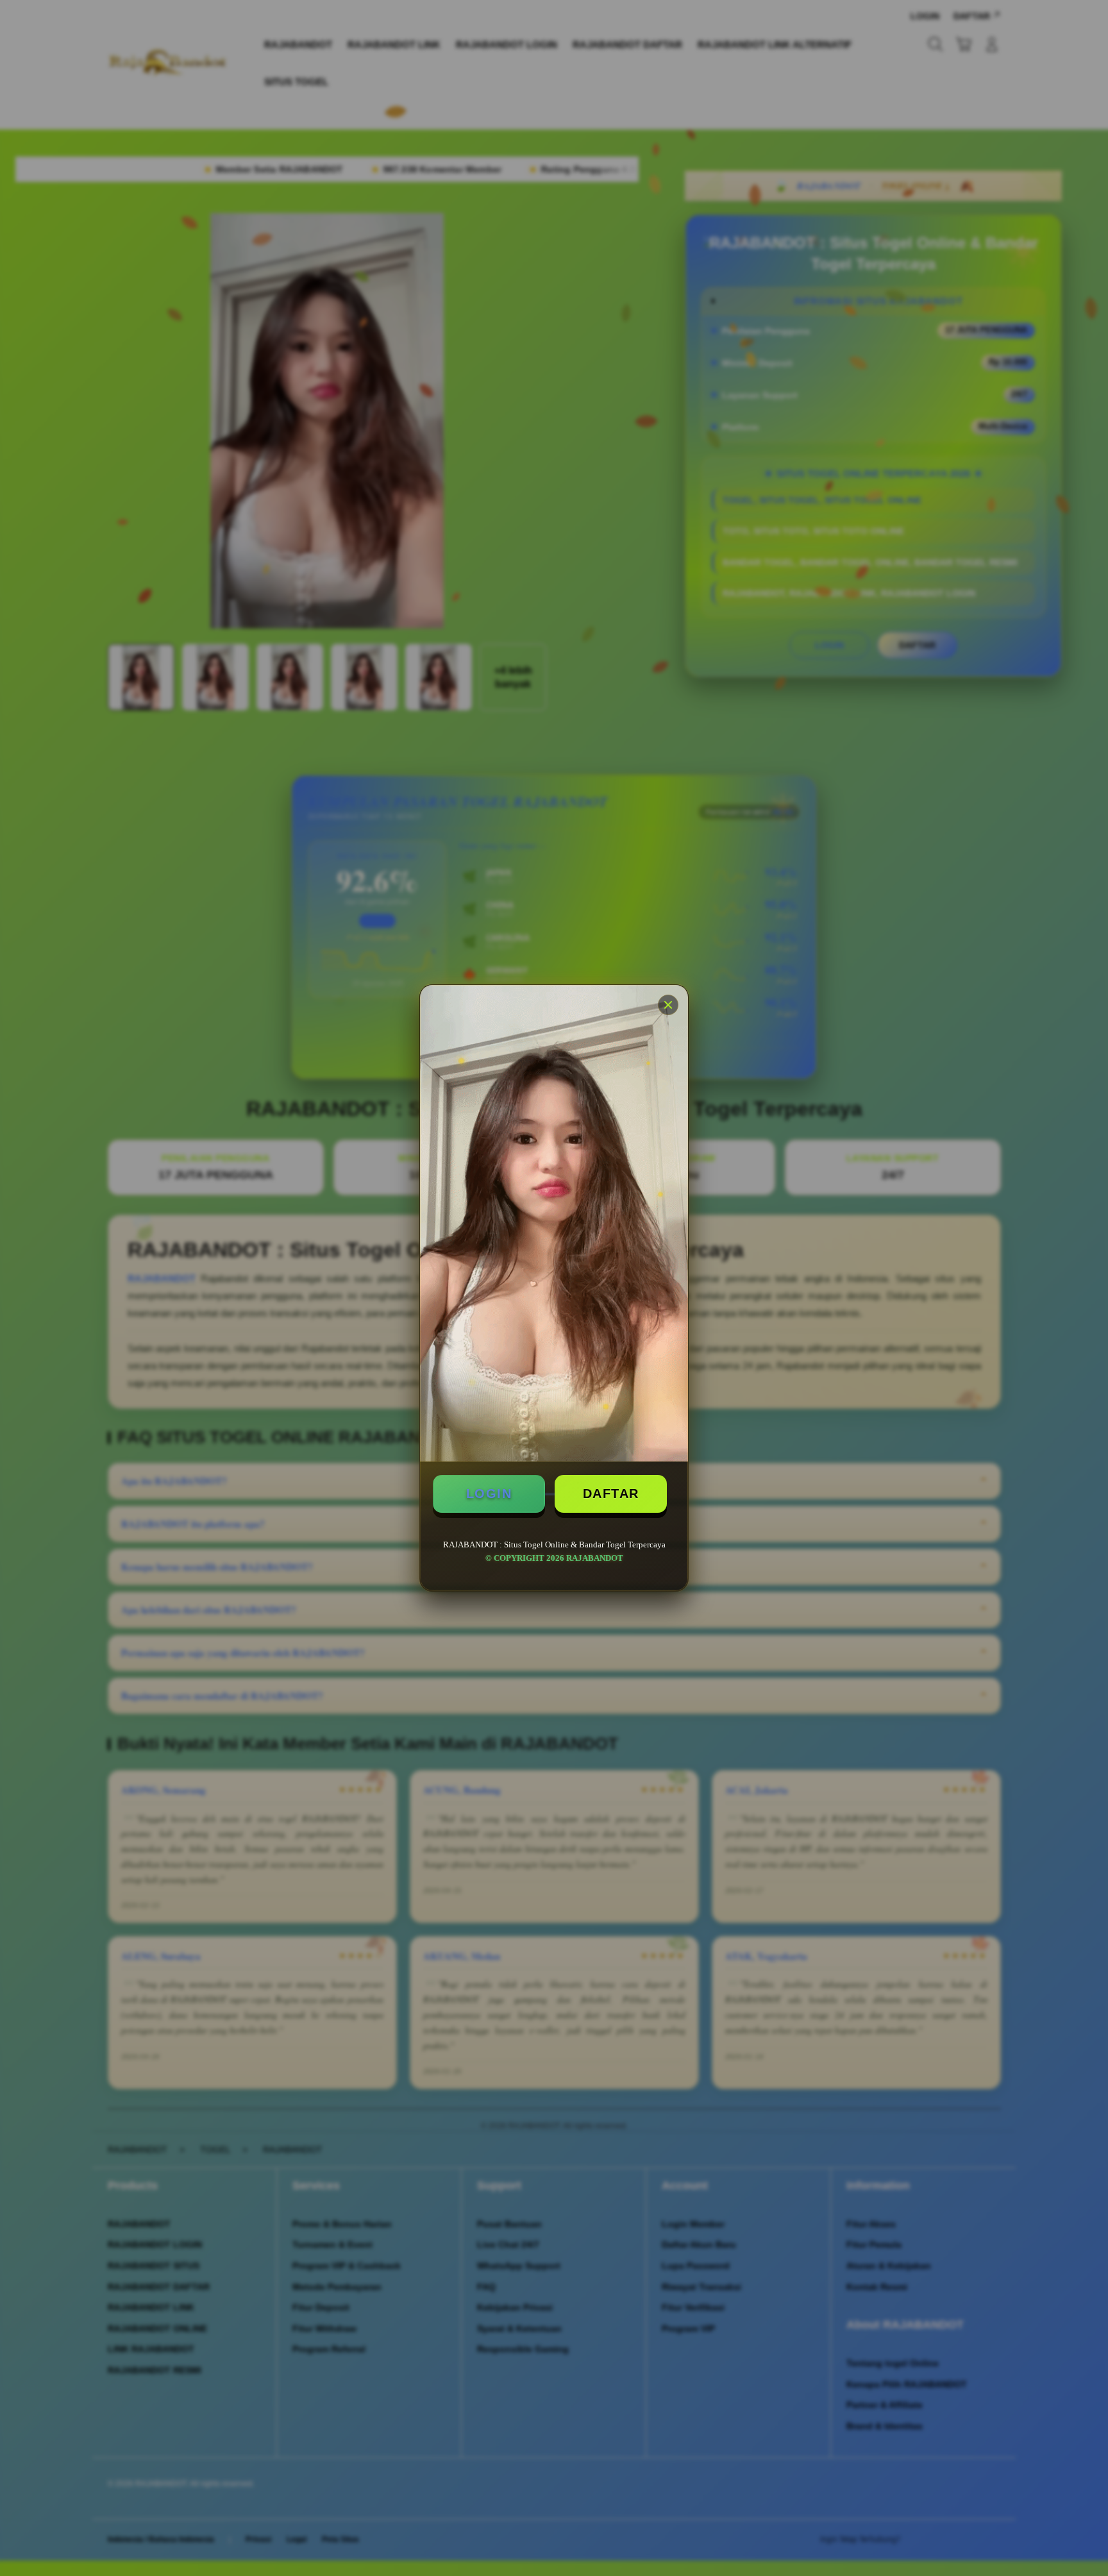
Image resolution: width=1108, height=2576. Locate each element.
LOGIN (489, 1494)
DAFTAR (611, 1494)
